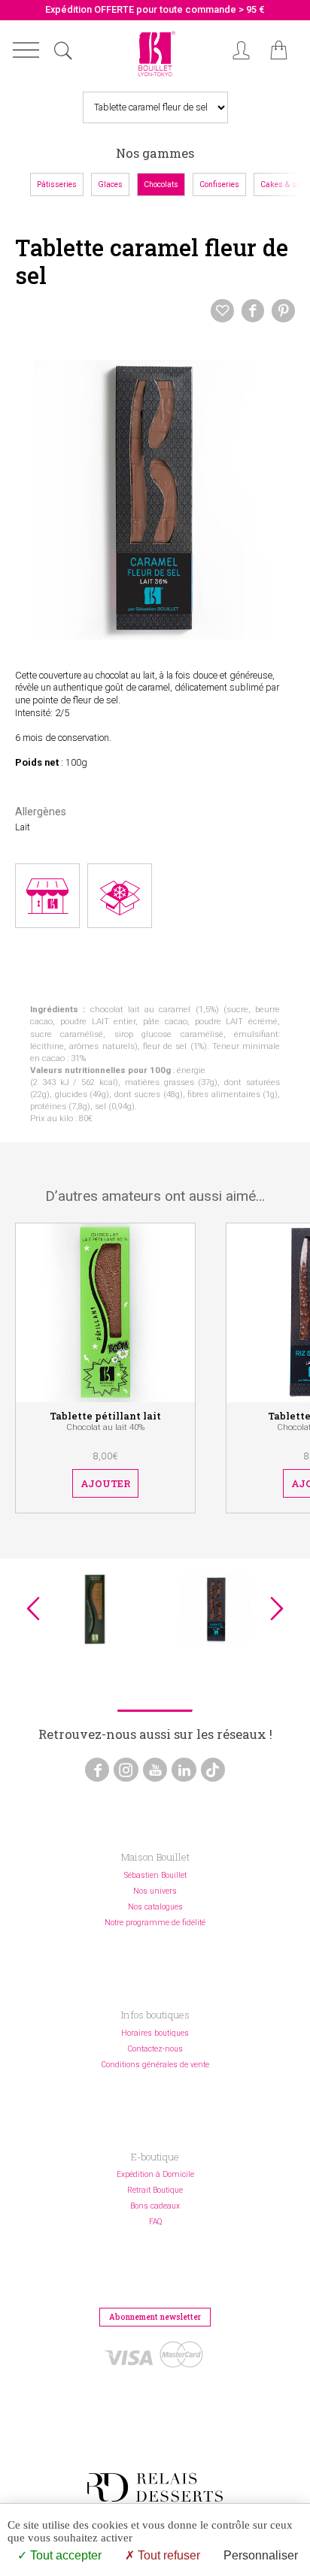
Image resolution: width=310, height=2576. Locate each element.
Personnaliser (261, 2555)
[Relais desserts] (155, 2487)
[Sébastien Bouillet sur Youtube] (155, 1770)
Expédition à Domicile (155, 2174)
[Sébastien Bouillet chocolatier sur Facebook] (97, 1770)
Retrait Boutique (155, 2190)
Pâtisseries (57, 184)
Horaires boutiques (155, 2033)
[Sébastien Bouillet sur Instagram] (126, 1770)
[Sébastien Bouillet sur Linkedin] (184, 1770)
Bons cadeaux (155, 2206)
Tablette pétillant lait (105, 1416)
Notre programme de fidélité (155, 1923)
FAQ (155, 2222)
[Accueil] (155, 77)
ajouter (105, 1483)
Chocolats (161, 184)
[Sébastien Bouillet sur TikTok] (213, 1770)
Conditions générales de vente (155, 2065)
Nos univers (155, 1891)
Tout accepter (64, 2555)
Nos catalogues (155, 1907)
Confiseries (219, 184)
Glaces (110, 184)
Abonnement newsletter (155, 2317)
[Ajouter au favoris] (222, 310)
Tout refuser (167, 2555)
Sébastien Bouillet (155, 1875)
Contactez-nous (155, 2049)
